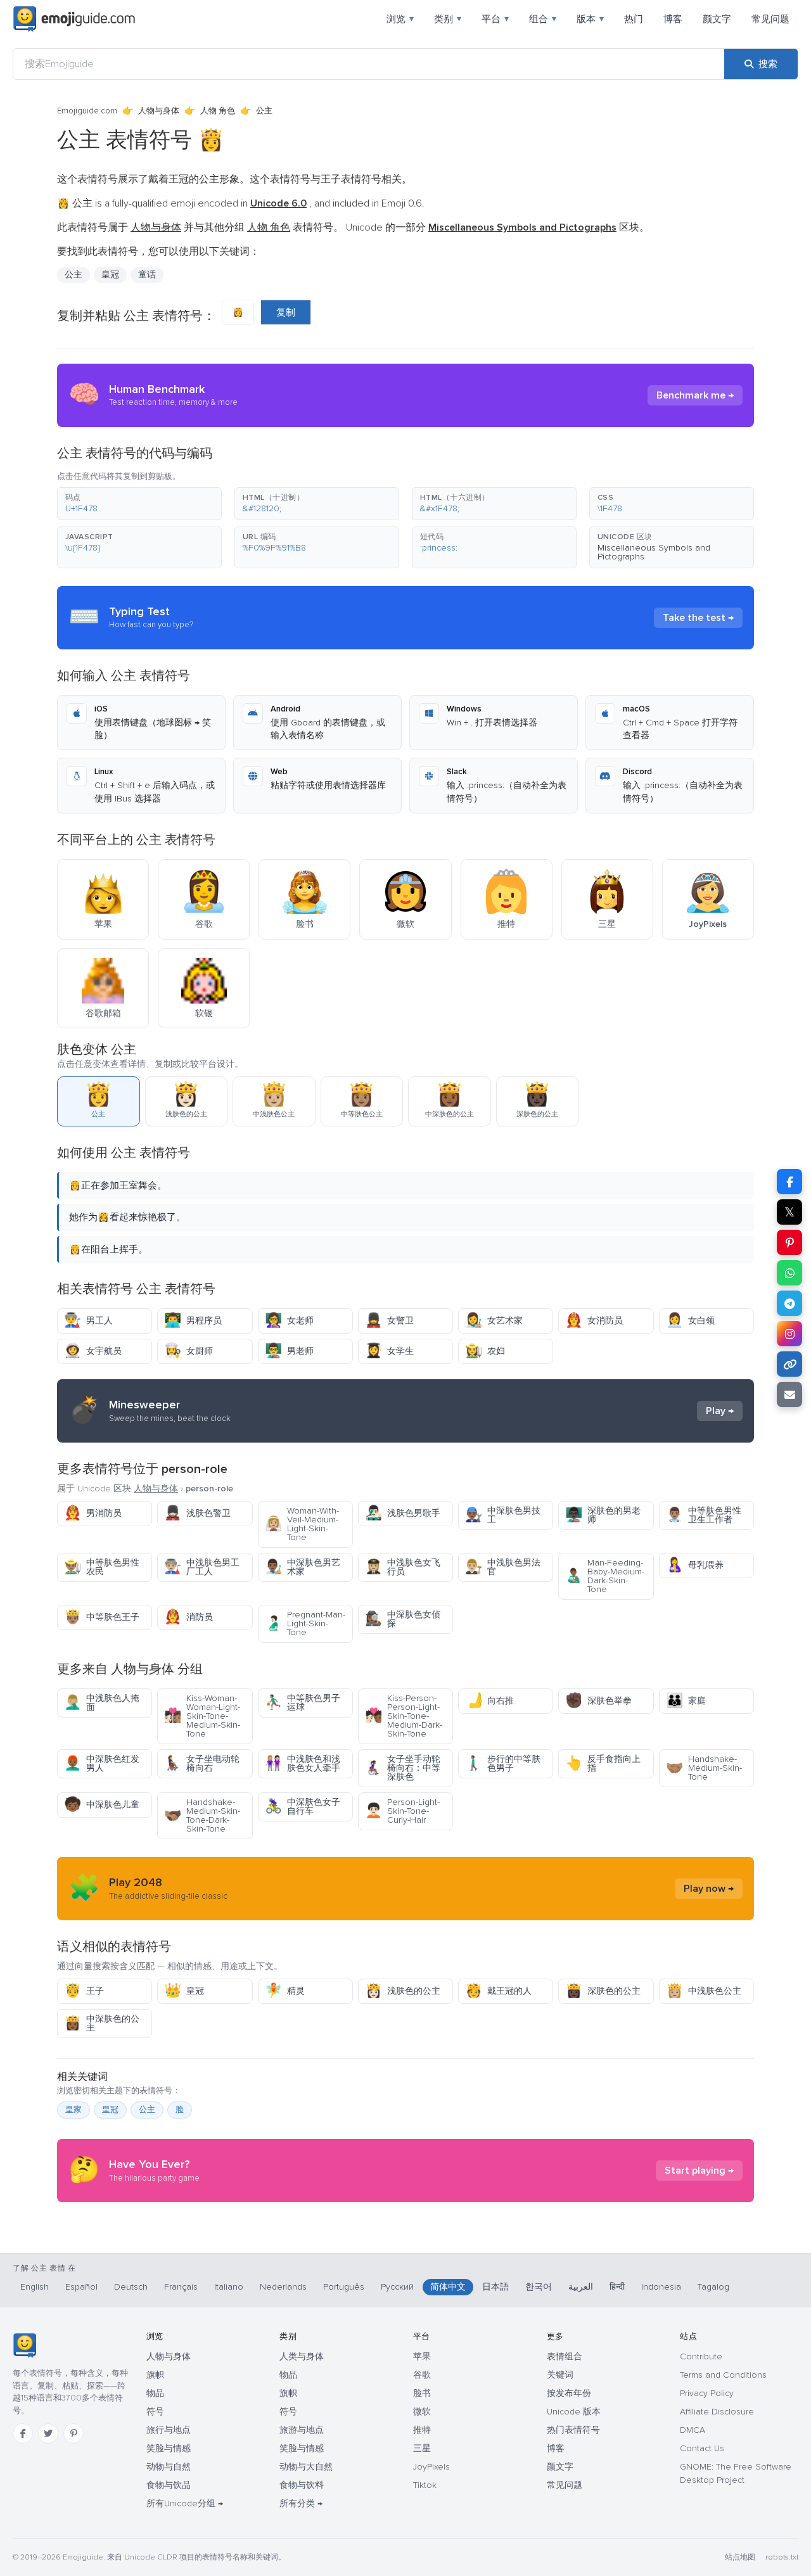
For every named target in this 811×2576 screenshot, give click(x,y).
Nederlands (283, 2287)
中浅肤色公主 (704, 1991)
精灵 (285, 1991)
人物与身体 (159, 111)
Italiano (229, 2287)
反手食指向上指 (603, 1763)
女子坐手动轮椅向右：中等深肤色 (403, 1768)
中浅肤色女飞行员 (403, 1567)
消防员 (188, 1617)
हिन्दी (617, 2287)
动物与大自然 (306, 2467)
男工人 (88, 1321)
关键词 (560, 2375)
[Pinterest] (73, 2433)
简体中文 (448, 2287)
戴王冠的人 (498, 1991)
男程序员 (193, 1321)
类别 (448, 19)
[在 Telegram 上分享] (789, 1303)
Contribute (701, 2356)
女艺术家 (494, 1321)
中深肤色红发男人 (102, 1763)
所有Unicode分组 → (185, 2503)
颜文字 (717, 19)
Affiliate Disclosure (717, 2412)
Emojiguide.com (87, 111)
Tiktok (425, 2485)
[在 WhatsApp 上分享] (789, 1273)
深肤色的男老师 (603, 1515)
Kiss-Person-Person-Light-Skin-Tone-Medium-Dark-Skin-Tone (404, 1716)
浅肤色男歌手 (403, 1513)
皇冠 (184, 1991)
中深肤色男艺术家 (303, 1567)
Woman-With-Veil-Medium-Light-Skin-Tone (302, 1524)
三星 (422, 2448)
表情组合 (565, 2356)
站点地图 (740, 2557)
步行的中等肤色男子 (503, 1763)
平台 (495, 19)
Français (181, 2287)
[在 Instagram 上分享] (789, 1334)
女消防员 (594, 1321)
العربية (581, 2287)
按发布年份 (569, 2393)
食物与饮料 (302, 2485)
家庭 (686, 1701)
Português (344, 2287)
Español (81, 2287)
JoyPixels (431, 2467)
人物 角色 (218, 111)
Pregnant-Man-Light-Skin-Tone (305, 1623)
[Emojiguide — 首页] (24, 2345)
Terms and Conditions (723, 2375)
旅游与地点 (302, 2430)
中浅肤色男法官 (503, 1567)
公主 (147, 2110)
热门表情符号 (573, 2430)
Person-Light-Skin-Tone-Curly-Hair (402, 1811)
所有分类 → (301, 2503)
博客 (673, 19)
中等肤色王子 (102, 1617)
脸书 (422, 2393)
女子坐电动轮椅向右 (202, 1763)
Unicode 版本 (574, 2412)
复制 (286, 312)
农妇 (485, 1351)
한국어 (539, 2287)
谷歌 (422, 2375)
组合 (543, 19)
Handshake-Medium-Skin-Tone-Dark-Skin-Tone (202, 1815)
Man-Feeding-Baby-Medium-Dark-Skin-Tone (605, 1576)
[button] (139, 504)
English (35, 2287)
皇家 (73, 2110)
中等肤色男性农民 (102, 1567)
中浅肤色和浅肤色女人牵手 (303, 1763)
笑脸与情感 (169, 2448)
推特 (422, 2430)
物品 (155, 2393)
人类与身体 (302, 2356)
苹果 (422, 2356)
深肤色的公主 (603, 1991)
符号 (155, 2412)
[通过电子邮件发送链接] (789, 1394)
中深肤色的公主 (102, 2023)
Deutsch (131, 2287)
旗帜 (155, 2375)
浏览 (400, 19)
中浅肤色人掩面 (102, 1703)
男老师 (289, 1351)
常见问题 (770, 19)
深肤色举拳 (598, 1701)
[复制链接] (789, 1364)
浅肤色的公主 (403, 1991)
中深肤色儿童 (102, 1805)
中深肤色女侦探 (403, 1619)
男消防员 (93, 1513)
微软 (422, 2412)
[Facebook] (23, 2433)
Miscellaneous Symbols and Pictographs (654, 552)
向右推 (489, 1701)
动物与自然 (169, 2467)
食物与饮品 (169, 2485)
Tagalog (713, 2287)
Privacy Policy (707, 2393)
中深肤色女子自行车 (303, 1807)
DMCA (693, 2430)
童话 (147, 275)
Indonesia (661, 2287)
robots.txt (782, 2557)
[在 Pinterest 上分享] (789, 1242)
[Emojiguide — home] (74, 19)
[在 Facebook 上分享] (789, 1182)
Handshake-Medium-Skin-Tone (704, 1768)
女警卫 (389, 1321)
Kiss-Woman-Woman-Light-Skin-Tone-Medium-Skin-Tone (202, 1716)
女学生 (389, 1351)
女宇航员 (93, 1351)
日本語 (495, 2287)
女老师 (289, 1321)
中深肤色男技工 (503, 1515)
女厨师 (188, 1351)
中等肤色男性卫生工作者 (704, 1515)
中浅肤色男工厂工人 (202, 1567)
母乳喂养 (695, 1565)
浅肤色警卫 (197, 1513)
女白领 (690, 1321)
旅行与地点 (169, 2430)
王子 (84, 1991)
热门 (634, 19)
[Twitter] (48, 2433)
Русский (397, 2287)
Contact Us (702, 2448)
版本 (590, 19)
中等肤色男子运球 (303, 1703)
